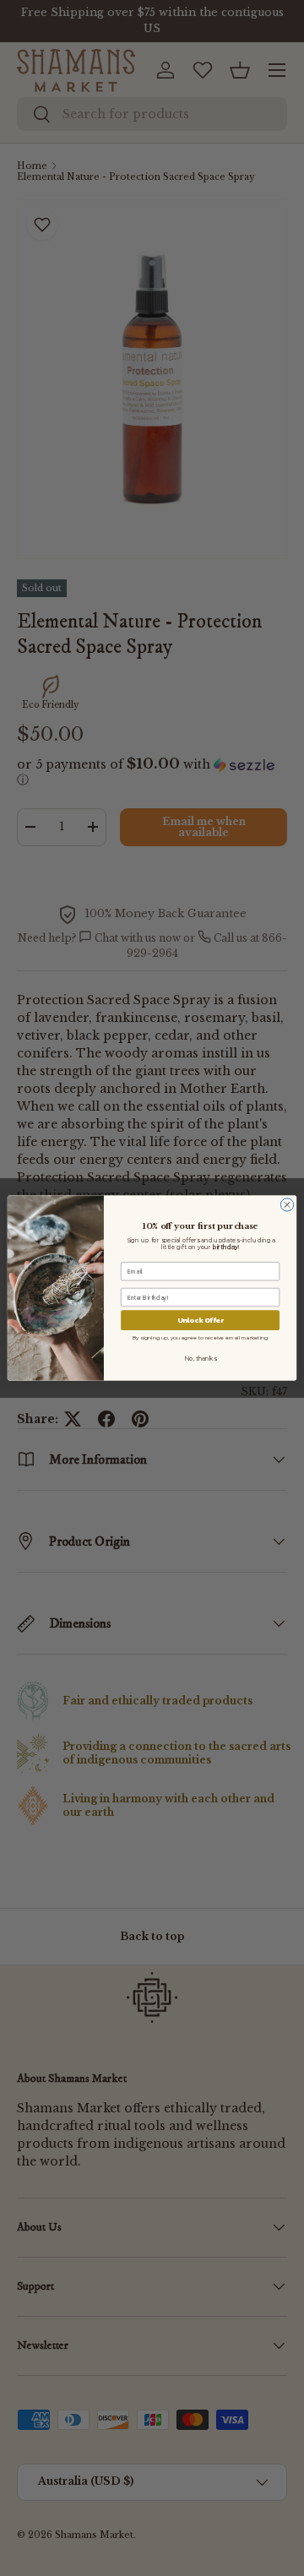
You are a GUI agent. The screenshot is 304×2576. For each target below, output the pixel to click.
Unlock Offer (201, 1321)
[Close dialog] (287, 1205)
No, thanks (200, 1359)
